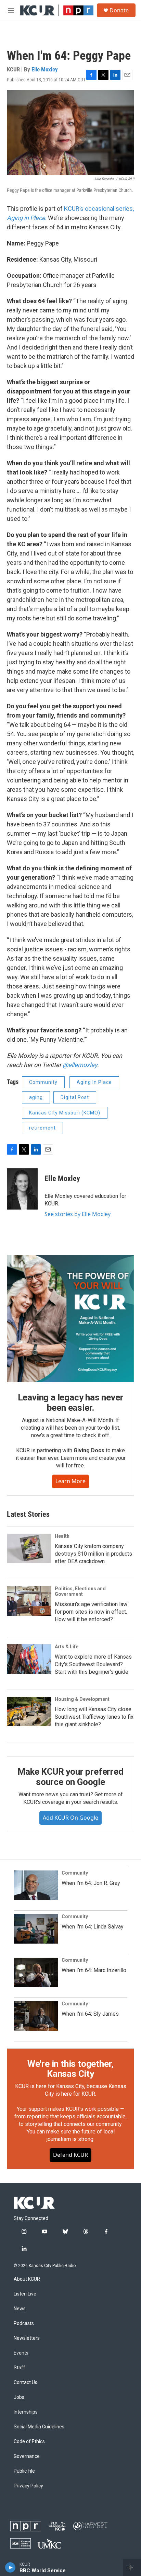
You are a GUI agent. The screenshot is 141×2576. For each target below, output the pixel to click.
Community (43, 1082)
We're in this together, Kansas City (70, 2069)
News (20, 2309)
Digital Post (75, 1097)
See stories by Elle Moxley (78, 1214)
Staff (20, 2368)
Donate (119, 10)
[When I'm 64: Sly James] (36, 2016)
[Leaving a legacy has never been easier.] (70, 1319)
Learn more (70, 1481)
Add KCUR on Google (70, 1818)
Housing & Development (82, 1699)
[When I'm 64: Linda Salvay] (36, 1929)
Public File (24, 2471)
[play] (10, 2567)
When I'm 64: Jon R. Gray (91, 1883)
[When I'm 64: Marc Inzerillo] (36, 1972)
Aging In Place (94, 1082)
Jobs (19, 2397)
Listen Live (25, 2294)
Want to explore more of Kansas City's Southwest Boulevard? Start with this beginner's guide (93, 1664)
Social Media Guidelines (39, 2427)
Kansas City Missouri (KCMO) (65, 1113)
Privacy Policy (28, 2486)
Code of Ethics (29, 2442)
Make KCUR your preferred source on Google (70, 1777)
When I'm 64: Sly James (90, 2014)
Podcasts (24, 2323)
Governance (27, 2456)
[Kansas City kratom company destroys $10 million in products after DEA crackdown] (29, 1548)
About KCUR (27, 2279)
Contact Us (25, 2383)
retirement (42, 1128)
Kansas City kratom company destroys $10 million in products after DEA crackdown (93, 1554)
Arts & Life (67, 1647)
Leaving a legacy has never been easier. (71, 1403)
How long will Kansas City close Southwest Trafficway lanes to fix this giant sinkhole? (94, 1717)
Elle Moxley (45, 69)
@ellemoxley (80, 1065)
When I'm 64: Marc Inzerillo (94, 1970)
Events (21, 2353)
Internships (26, 2412)
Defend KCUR (70, 2155)
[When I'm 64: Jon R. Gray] (36, 1885)
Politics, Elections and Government (80, 1591)
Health (62, 1536)
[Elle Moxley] (22, 1189)
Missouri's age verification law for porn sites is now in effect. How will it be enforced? (91, 1612)
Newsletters (27, 2338)
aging (36, 1097)
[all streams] (132, 2567)
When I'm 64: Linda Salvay (93, 1927)
